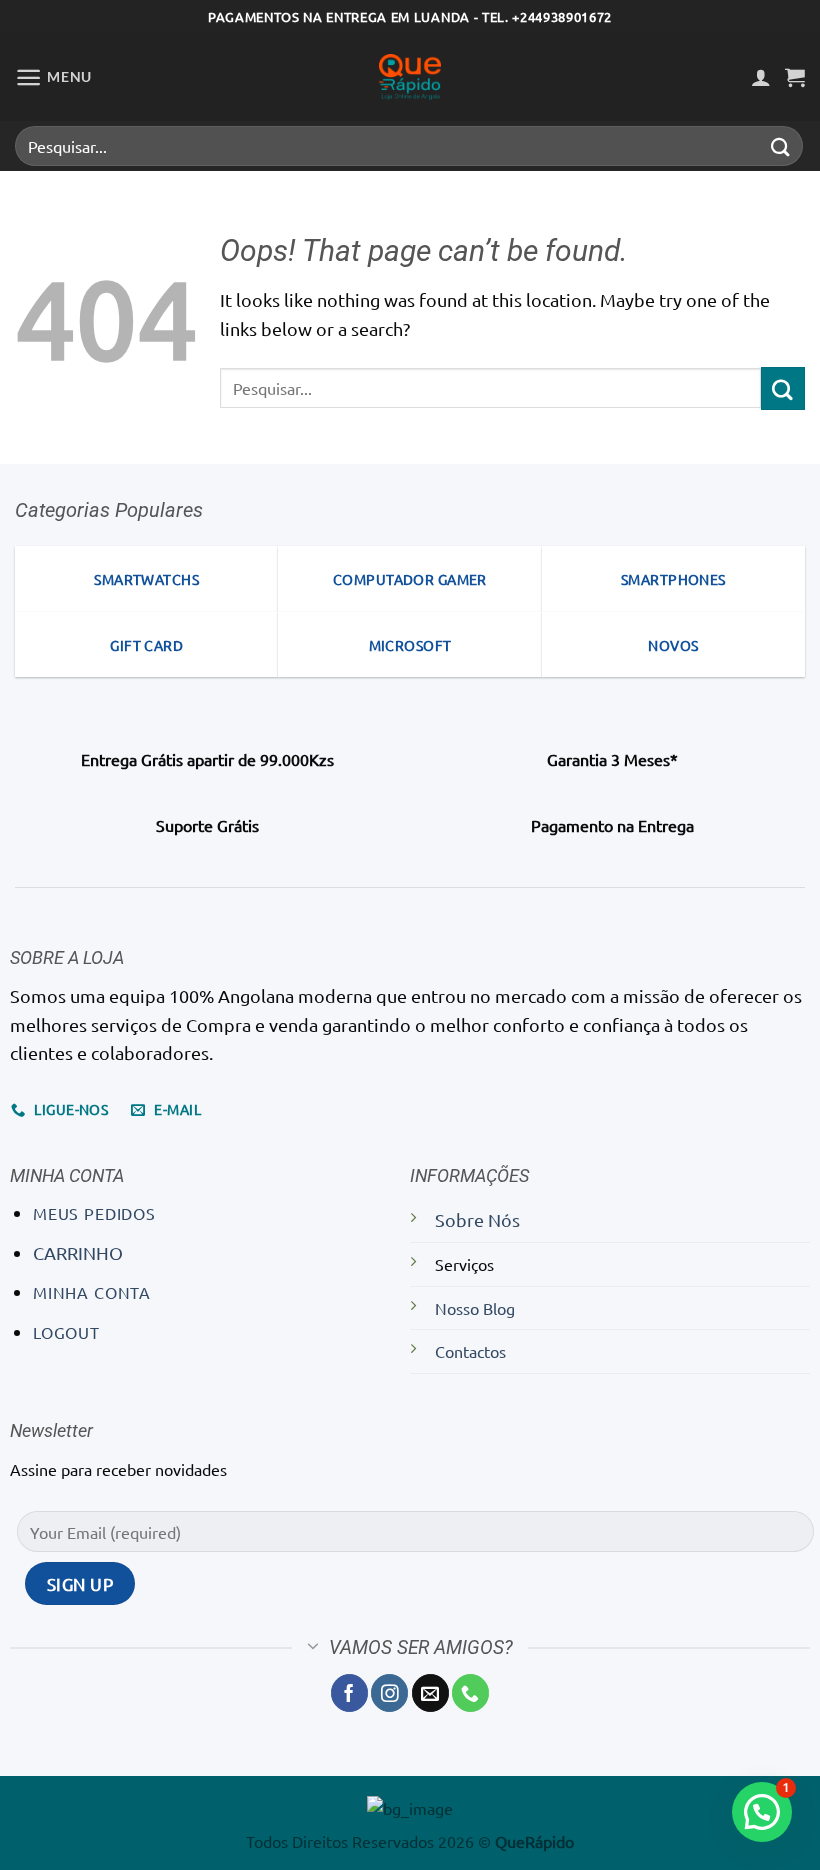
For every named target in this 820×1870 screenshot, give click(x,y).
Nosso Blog (475, 1308)
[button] (53, 77)
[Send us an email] (430, 1692)
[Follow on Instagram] (389, 1692)
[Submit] (781, 145)
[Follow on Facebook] (349, 1692)
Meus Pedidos (94, 1213)
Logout (66, 1332)
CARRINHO (78, 1252)
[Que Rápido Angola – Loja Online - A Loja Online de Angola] (410, 77)
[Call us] (470, 1692)
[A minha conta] (761, 77)
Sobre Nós (477, 1219)
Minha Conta (92, 1292)
